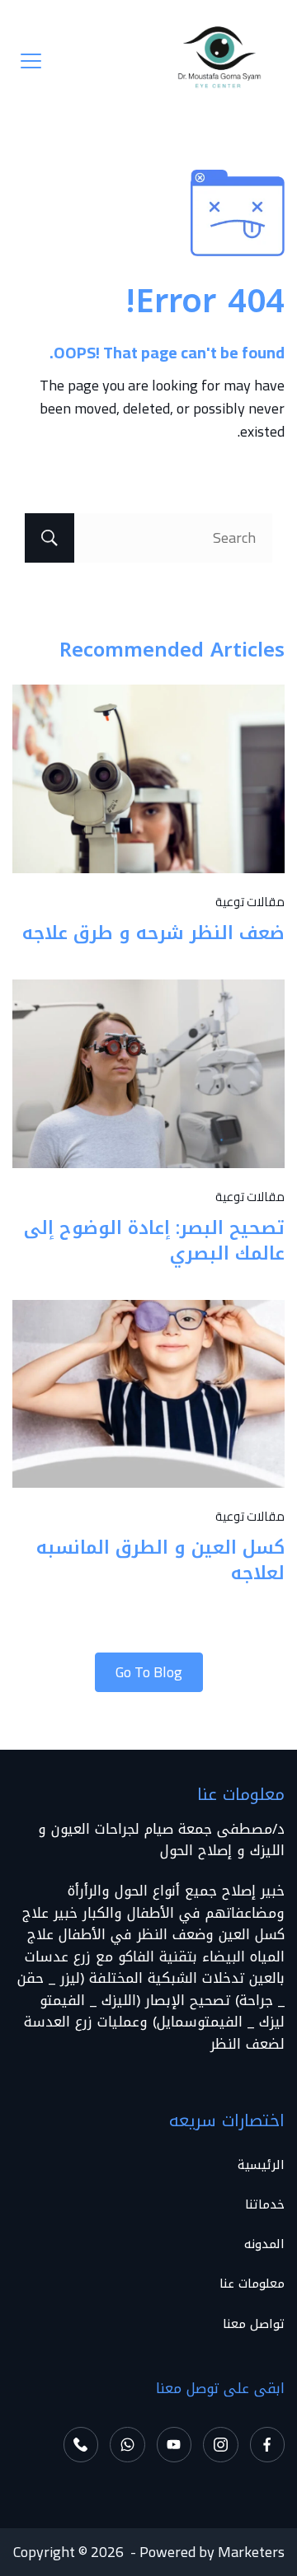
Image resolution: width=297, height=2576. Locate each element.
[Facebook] (268, 2445)
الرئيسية (261, 2165)
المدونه (264, 2244)
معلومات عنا (252, 2284)
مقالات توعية (250, 902)
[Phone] (81, 2445)
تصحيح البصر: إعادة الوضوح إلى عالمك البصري (154, 1241)
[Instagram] (221, 2445)
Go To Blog (149, 1672)
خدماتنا (265, 2205)
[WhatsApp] (127, 2445)
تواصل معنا (254, 2324)
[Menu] (31, 61)
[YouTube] (174, 2445)
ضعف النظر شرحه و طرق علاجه (153, 933)
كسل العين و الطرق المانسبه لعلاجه (160, 1561)
